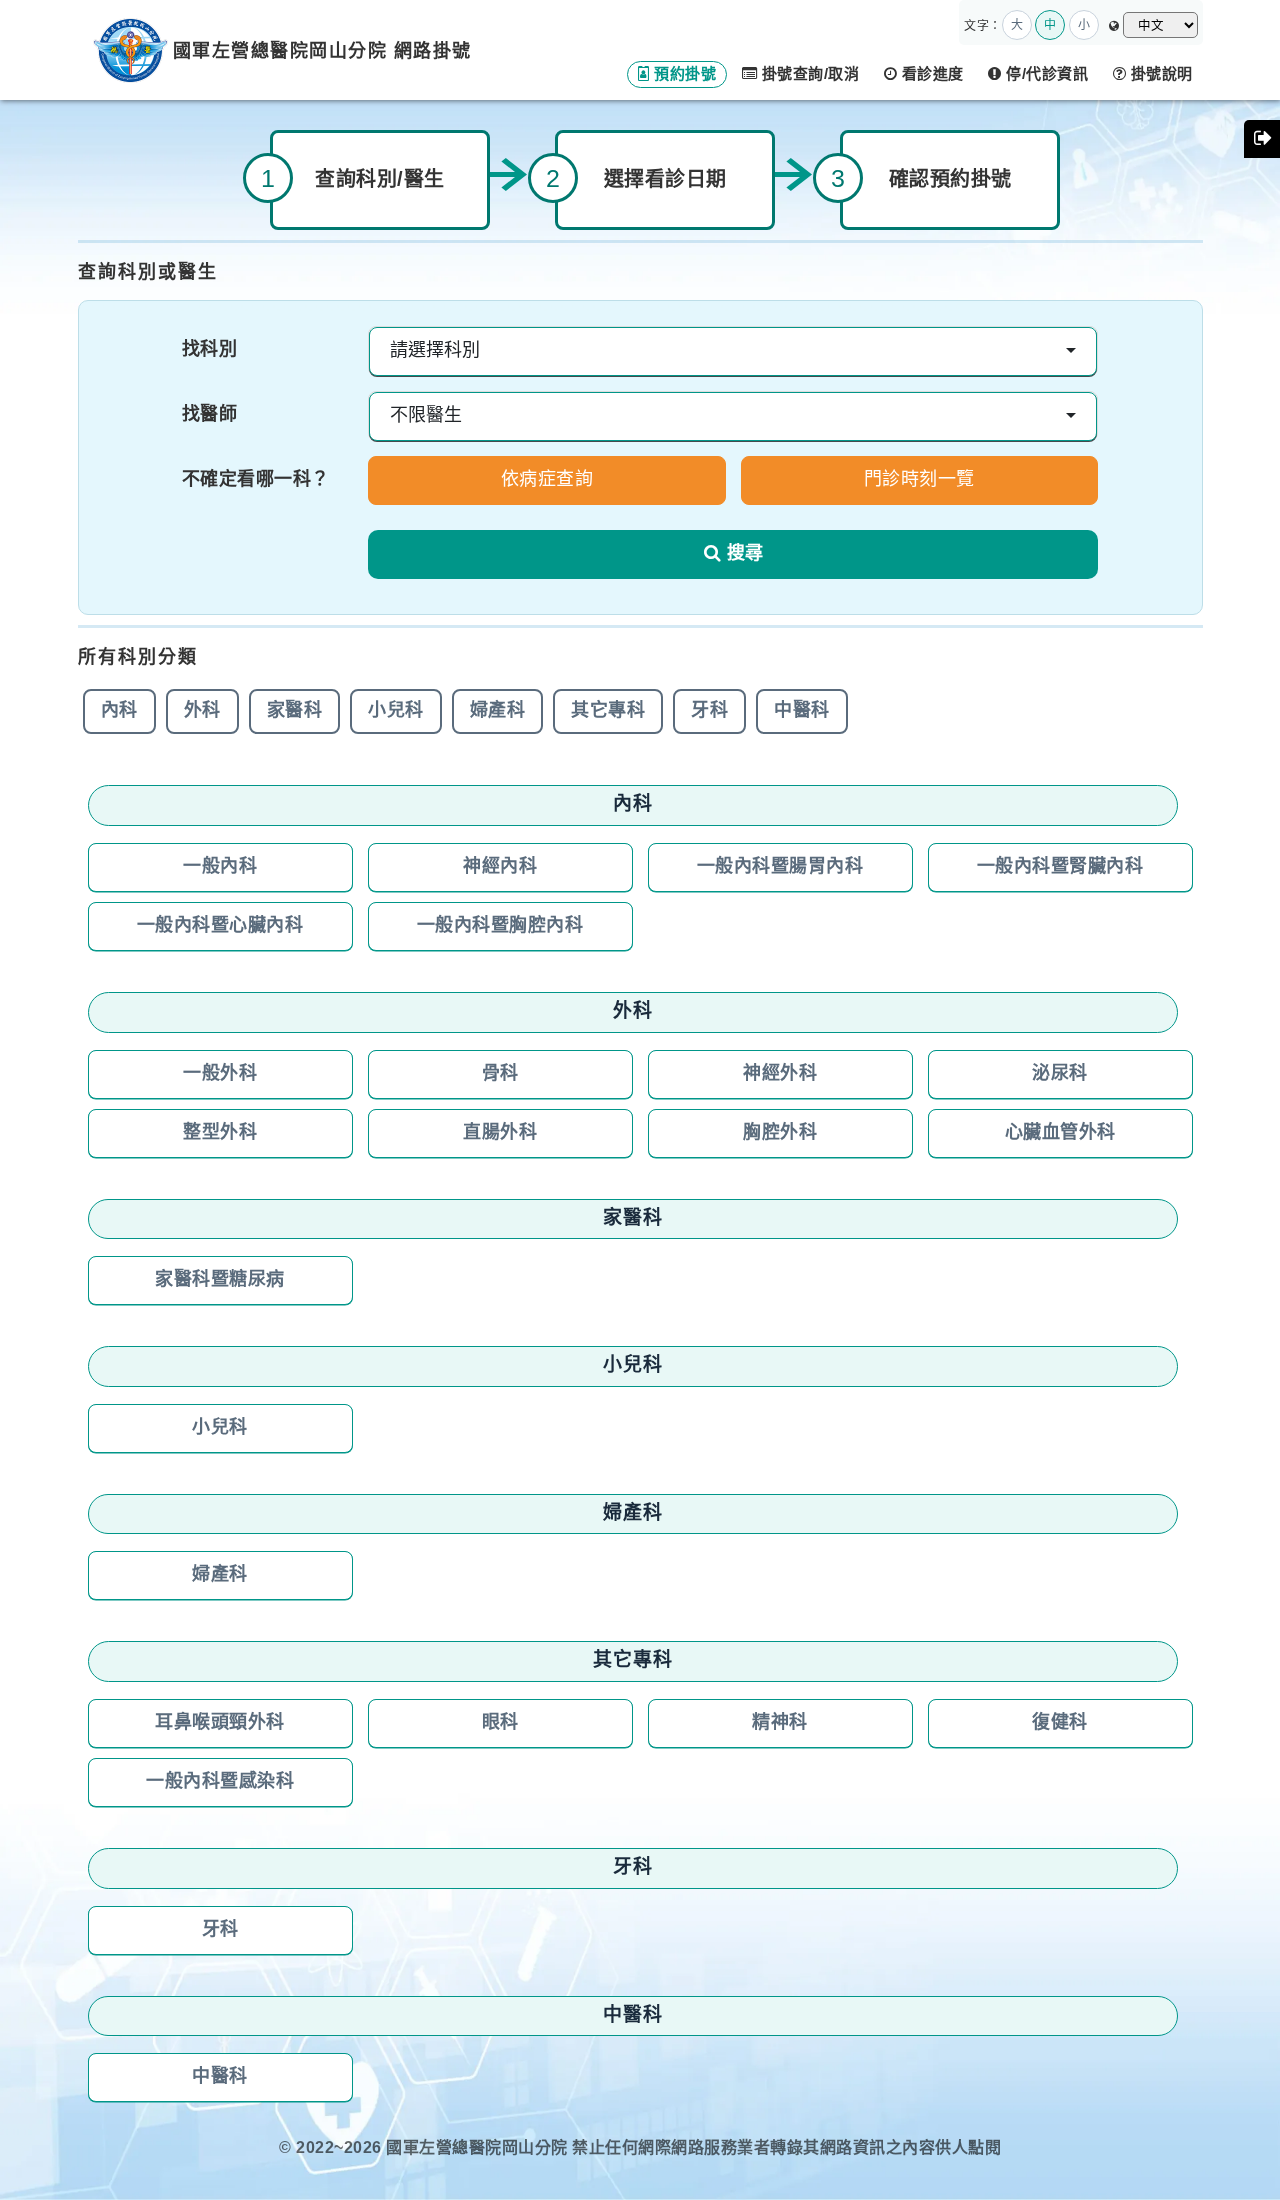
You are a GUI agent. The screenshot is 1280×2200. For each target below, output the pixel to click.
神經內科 (500, 867)
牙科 (709, 711)
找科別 (210, 350)
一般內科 (220, 867)
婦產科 (498, 711)
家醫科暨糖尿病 (220, 1280)
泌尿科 (1060, 1074)
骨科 (500, 1074)
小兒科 (396, 711)
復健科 (1060, 1723)
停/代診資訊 (1045, 74)
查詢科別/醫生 (380, 180)
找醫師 (210, 415)
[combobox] (733, 351)
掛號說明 (1159, 74)
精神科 (780, 1723)
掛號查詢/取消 (808, 74)
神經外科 (780, 1074)
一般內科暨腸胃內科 (780, 867)
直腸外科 (500, 1133)
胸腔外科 (780, 1133)
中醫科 (802, 711)
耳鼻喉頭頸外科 (220, 1723)
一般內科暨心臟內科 (220, 926)
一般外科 (220, 1074)
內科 (119, 711)
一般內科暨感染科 (220, 1782)
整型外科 (220, 1133)
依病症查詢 (547, 480)
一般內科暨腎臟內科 (1060, 867)
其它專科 (608, 711)
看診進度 (930, 74)
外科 (202, 711)
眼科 (500, 1723)
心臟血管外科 (1060, 1133)
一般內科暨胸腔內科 (500, 926)
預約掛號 (683, 74)
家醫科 (295, 711)
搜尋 (745, 554)
